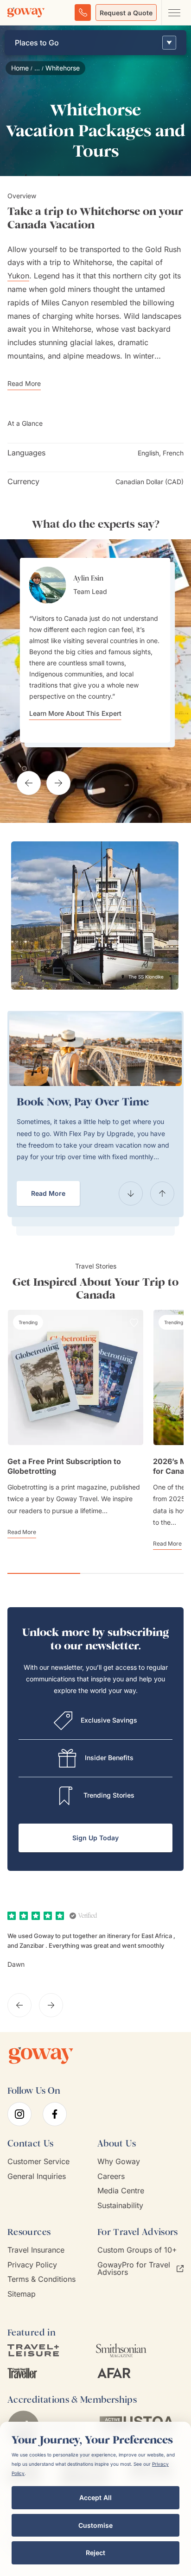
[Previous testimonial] (29, 783)
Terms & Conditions (41, 2279)
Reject (95, 2553)
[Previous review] (19, 2005)
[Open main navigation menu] (174, 13)
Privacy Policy (32, 2265)
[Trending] (28, 1322)
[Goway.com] (26, 13)
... (37, 68)
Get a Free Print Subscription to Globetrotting (64, 1466)
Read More (48, 1193)
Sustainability (120, 2206)
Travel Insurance (36, 2250)
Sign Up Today (95, 1838)
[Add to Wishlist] (134, 1323)
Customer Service (38, 2162)
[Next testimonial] (58, 783)
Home (20, 68)
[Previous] (131, 1193)
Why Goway (119, 2162)
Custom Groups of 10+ (137, 2250)
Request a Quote (126, 13)
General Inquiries (37, 2176)
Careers (111, 2176)
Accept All (95, 2497)
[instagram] (19, 2114)
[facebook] (55, 2114)
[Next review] (51, 2005)
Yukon (18, 276)
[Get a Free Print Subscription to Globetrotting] (76, 1377)
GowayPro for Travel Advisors (134, 2269)
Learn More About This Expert (75, 713)
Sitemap (22, 2294)
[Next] (162, 1193)
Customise (95, 2525)
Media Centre (121, 2191)
